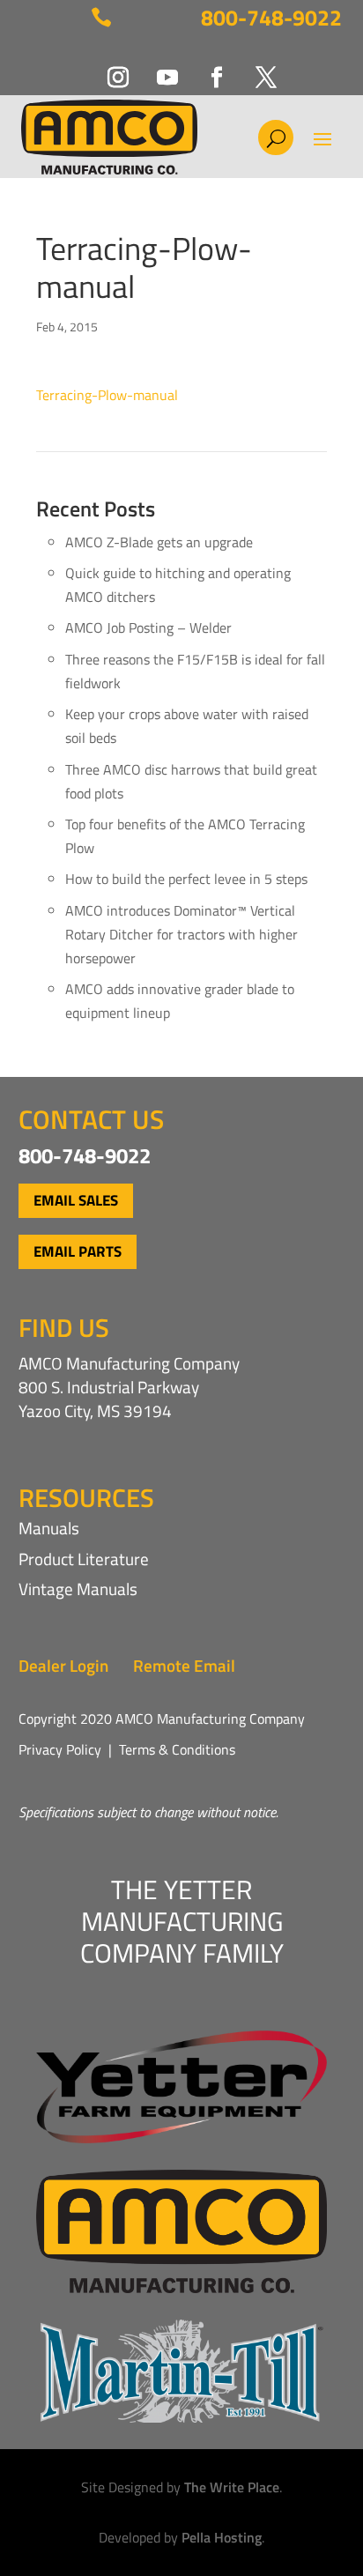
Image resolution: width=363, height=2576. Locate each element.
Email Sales (76, 1200)
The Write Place (232, 2487)
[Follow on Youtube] (157, 67)
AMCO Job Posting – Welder (148, 627)
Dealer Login (63, 1665)
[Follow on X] (256, 67)
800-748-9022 (271, 18)
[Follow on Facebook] (206, 67)
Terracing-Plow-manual (107, 395)
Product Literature (84, 1559)
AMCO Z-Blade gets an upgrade (159, 542)
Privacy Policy (60, 1749)
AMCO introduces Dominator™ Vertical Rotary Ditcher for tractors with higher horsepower (181, 934)
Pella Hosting (222, 2537)
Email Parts (78, 1251)
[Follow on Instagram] (107, 67)
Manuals (49, 1528)
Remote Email (184, 1665)
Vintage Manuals (78, 1589)
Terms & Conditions (177, 1749)
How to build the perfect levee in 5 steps (186, 879)
